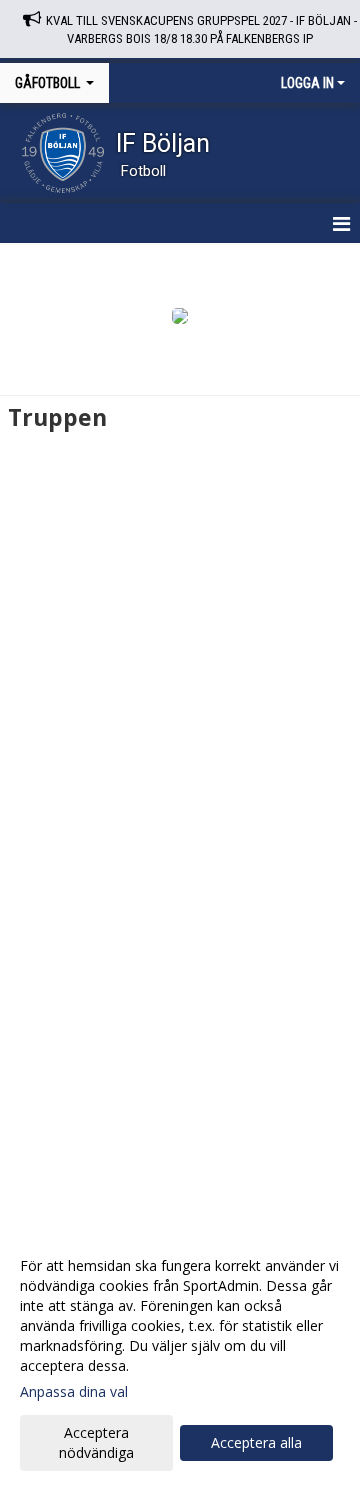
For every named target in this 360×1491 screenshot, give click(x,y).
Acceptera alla (256, 1442)
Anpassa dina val (74, 1392)
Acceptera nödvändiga (96, 1442)
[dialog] (180, 1358)
